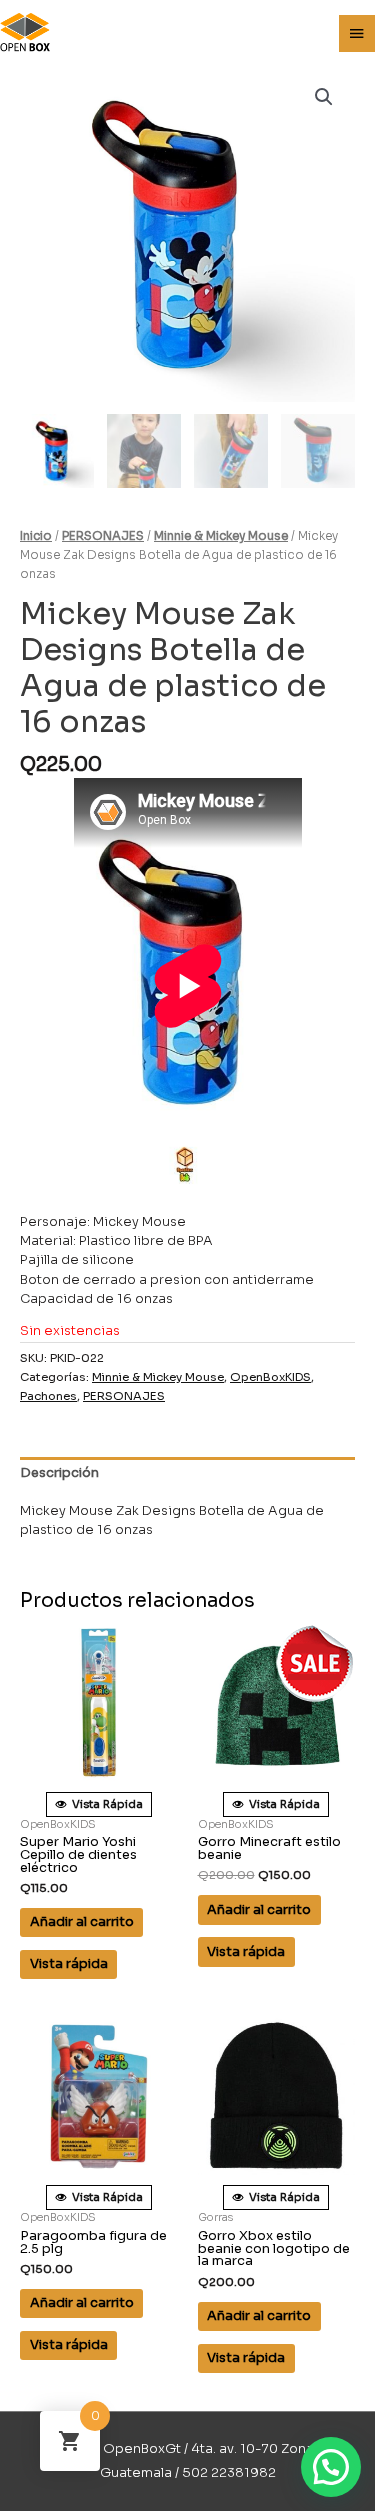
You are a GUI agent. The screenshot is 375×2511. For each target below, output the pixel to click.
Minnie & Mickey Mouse (221, 536)
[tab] (187, 1473)
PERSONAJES (103, 536)
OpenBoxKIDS (270, 1377)
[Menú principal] (357, 34)
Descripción (59, 1473)
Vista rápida (69, 1964)
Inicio (36, 536)
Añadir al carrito (82, 1922)
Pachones (48, 1396)
